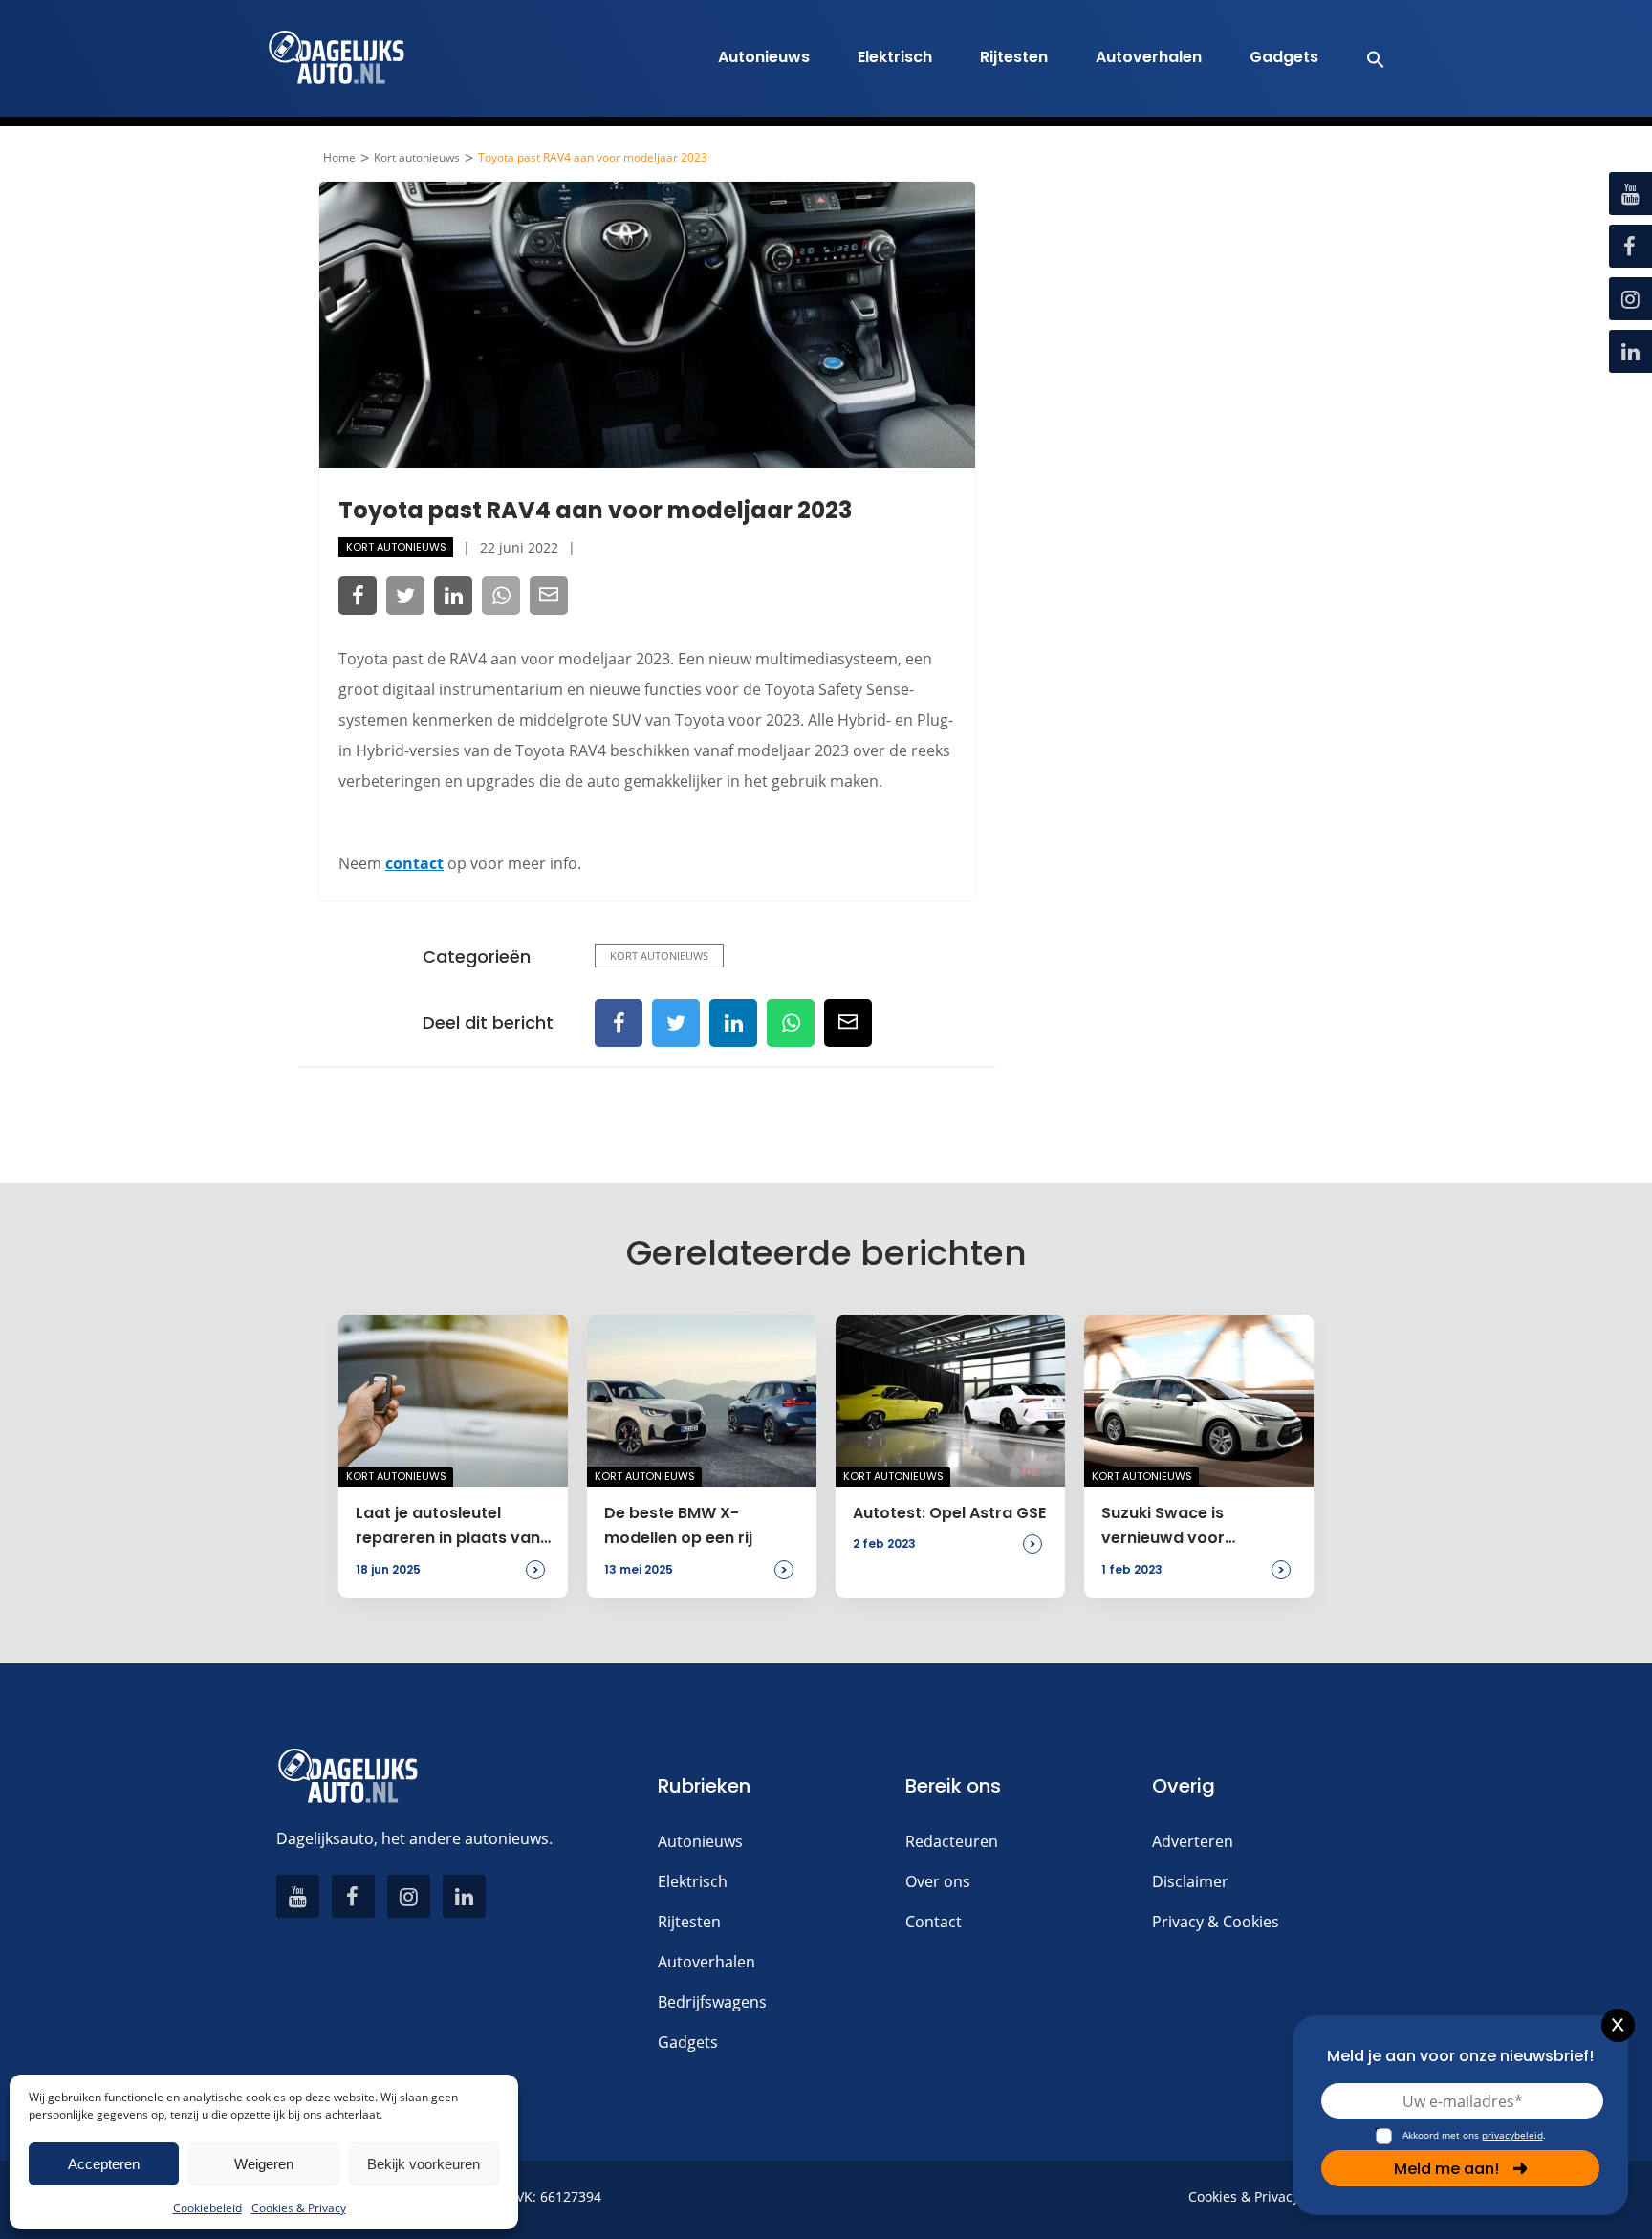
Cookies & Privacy (299, 2208)
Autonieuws (764, 57)
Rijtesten (1014, 57)
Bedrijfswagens (712, 2002)
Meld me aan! (1446, 2169)
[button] (1366, 58)
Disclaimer (1190, 1881)
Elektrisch (895, 57)
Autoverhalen (1149, 57)
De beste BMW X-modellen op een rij (678, 1525)
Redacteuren (952, 1841)
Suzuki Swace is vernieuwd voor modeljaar (1163, 1527)
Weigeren (264, 2164)
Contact (934, 1922)
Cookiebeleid (207, 2208)
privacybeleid (1512, 2135)
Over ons (938, 1881)
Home (339, 158)
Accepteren (104, 2164)
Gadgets (1284, 57)
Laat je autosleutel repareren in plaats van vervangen (448, 1527)
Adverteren (1193, 1841)
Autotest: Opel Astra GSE (949, 1513)
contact (414, 863)
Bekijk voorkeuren (424, 2164)
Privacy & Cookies (1216, 1922)
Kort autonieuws (417, 158)
